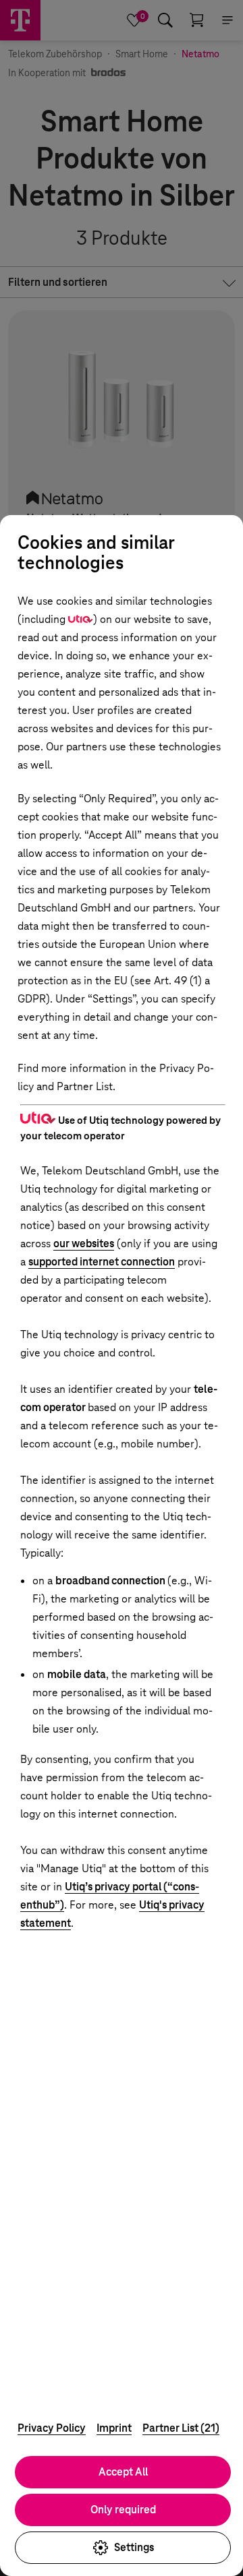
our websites (84, 1244)
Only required (123, 2510)
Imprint (114, 2428)
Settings (134, 2547)
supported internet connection (102, 1262)
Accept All (123, 2472)
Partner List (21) (181, 2428)
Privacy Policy (52, 2428)
